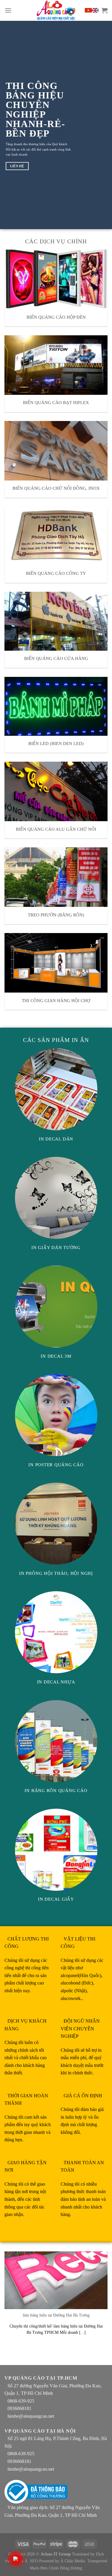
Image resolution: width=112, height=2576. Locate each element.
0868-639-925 (21, 2401)
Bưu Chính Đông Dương (61, 2568)
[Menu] (8, 10)
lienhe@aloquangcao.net (31, 2416)
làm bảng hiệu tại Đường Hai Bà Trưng (56, 2315)
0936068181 (19, 2408)
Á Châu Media (73, 2561)
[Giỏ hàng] (105, 10)
